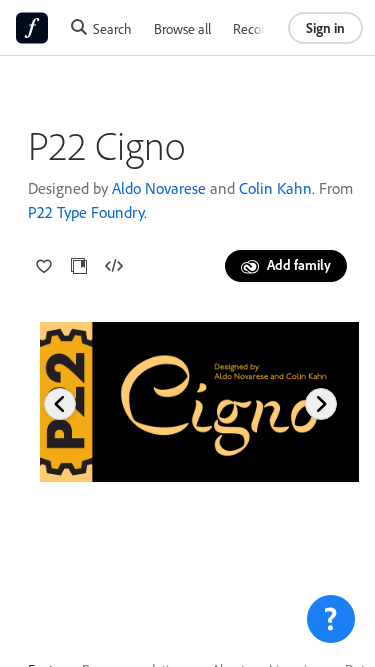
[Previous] (60, 404)
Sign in (325, 27)
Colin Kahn (275, 188)
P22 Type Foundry (86, 212)
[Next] (321, 404)
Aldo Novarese (159, 188)
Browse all (182, 28)
